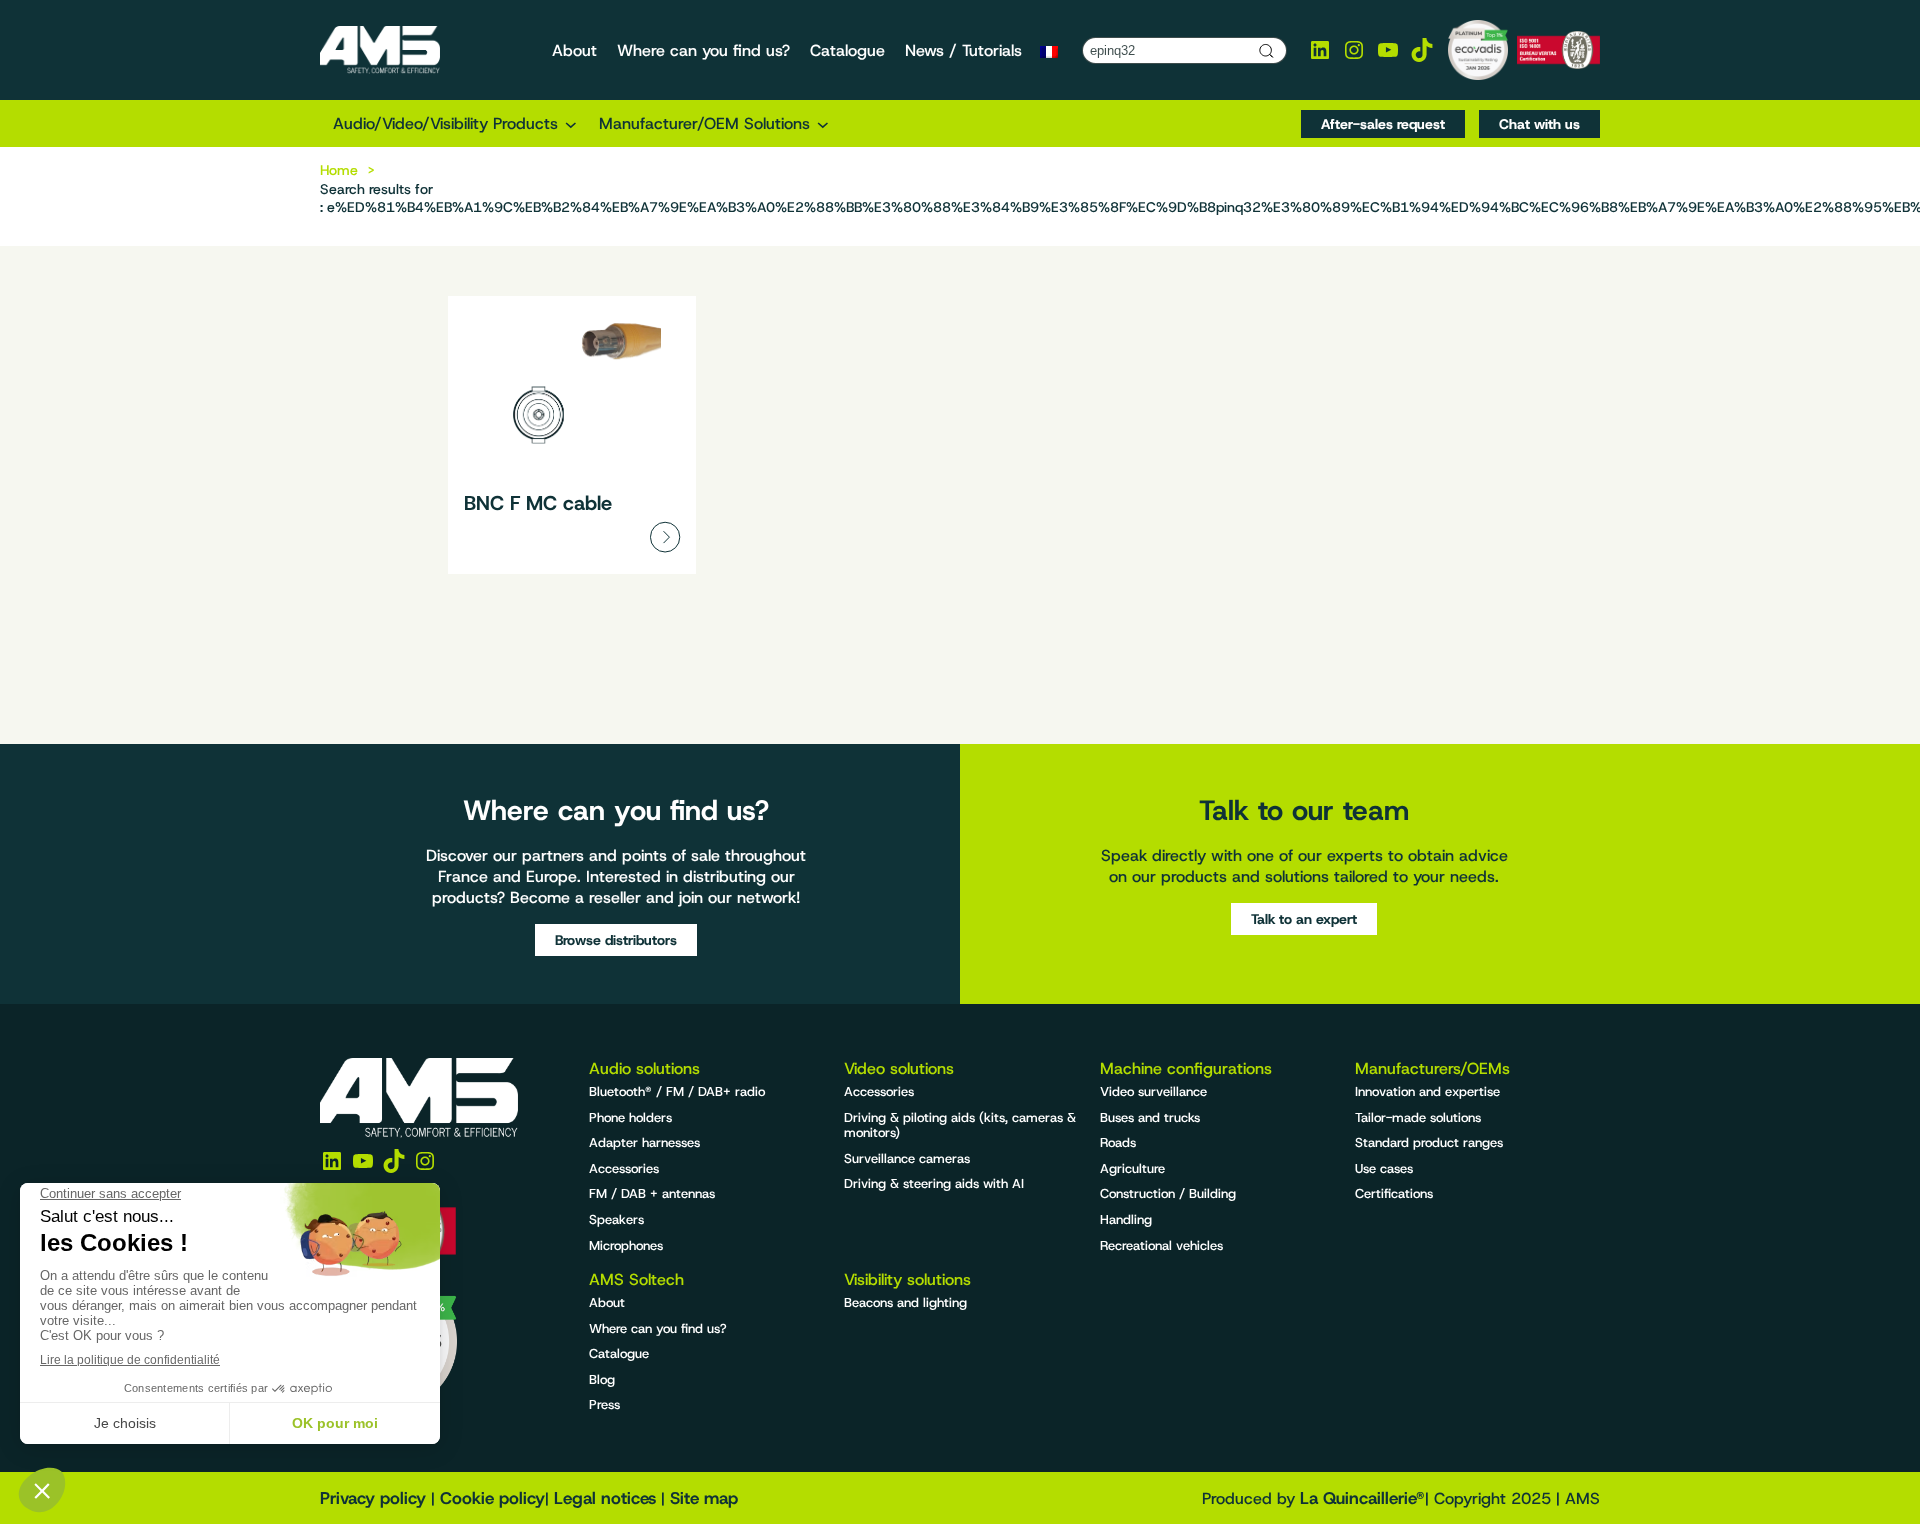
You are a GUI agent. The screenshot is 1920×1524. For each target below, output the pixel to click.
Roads (1118, 1142)
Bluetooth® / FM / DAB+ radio (677, 1091)
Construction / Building (1168, 1193)
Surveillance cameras (907, 1158)
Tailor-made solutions (1418, 1117)
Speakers (616, 1219)
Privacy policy (373, 1498)
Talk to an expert (1304, 919)
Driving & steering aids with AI (934, 1183)
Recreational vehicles (1161, 1245)
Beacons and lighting (905, 1302)
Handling (1126, 1219)
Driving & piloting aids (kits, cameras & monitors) (960, 1125)
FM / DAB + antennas (652, 1193)
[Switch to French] (1049, 51)
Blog (602, 1379)
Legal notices (605, 1498)
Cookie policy (492, 1498)
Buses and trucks (1150, 1117)
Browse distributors (616, 940)
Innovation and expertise (1427, 1091)
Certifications (1394, 1193)
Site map (704, 1498)
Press (604, 1404)
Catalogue (619, 1353)
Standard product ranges (1429, 1142)
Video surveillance (1153, 1091)
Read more (572, 435)
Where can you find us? (658, 1328)
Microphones (626, 1245)
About (607, 1302)
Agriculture (1132, 1168)
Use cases (1384, 1168)
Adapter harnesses (644, 1142)
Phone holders (630, 1117)
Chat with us (1539, 124)
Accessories (624, 1168)
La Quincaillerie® (1362, 1498)
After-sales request (1383, 124)
